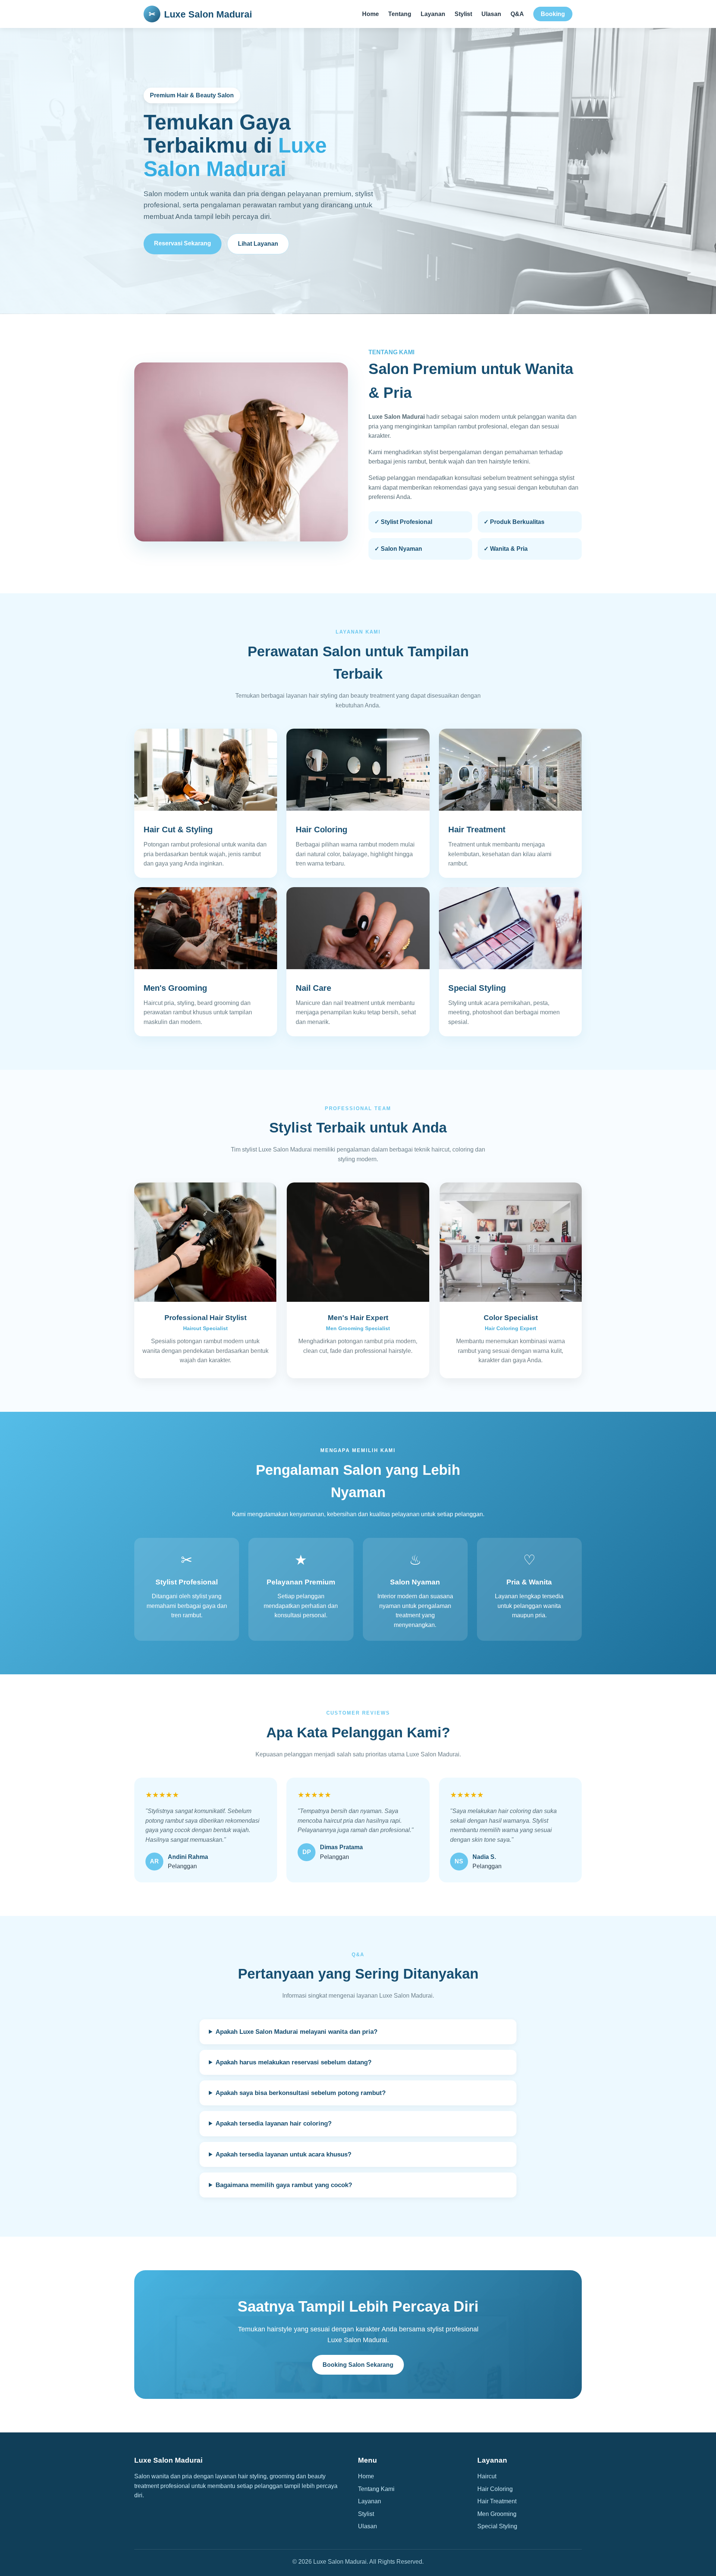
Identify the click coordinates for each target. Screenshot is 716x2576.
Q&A (517, 14)
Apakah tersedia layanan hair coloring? (274, 2123)
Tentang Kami (376, 2489)
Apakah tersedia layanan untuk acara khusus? (283, 2154)
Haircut (487, 2476)
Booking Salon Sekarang (358, 2365)
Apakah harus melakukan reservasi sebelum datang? (293, 2062)
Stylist (463, 14)
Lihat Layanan (258, 244)
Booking (553, 14)
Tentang (400, 14)
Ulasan (491, 14)
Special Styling (497, 2526)
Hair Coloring (495, 2489)
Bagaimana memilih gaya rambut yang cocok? (284, 2185)
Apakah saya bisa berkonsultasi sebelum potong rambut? (301, 2093)
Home (370, 14)
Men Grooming (497, 2514)
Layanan (433, 14)
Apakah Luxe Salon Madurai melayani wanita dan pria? (296, 2032)
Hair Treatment (497, 2501)
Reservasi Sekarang (183, 243)
